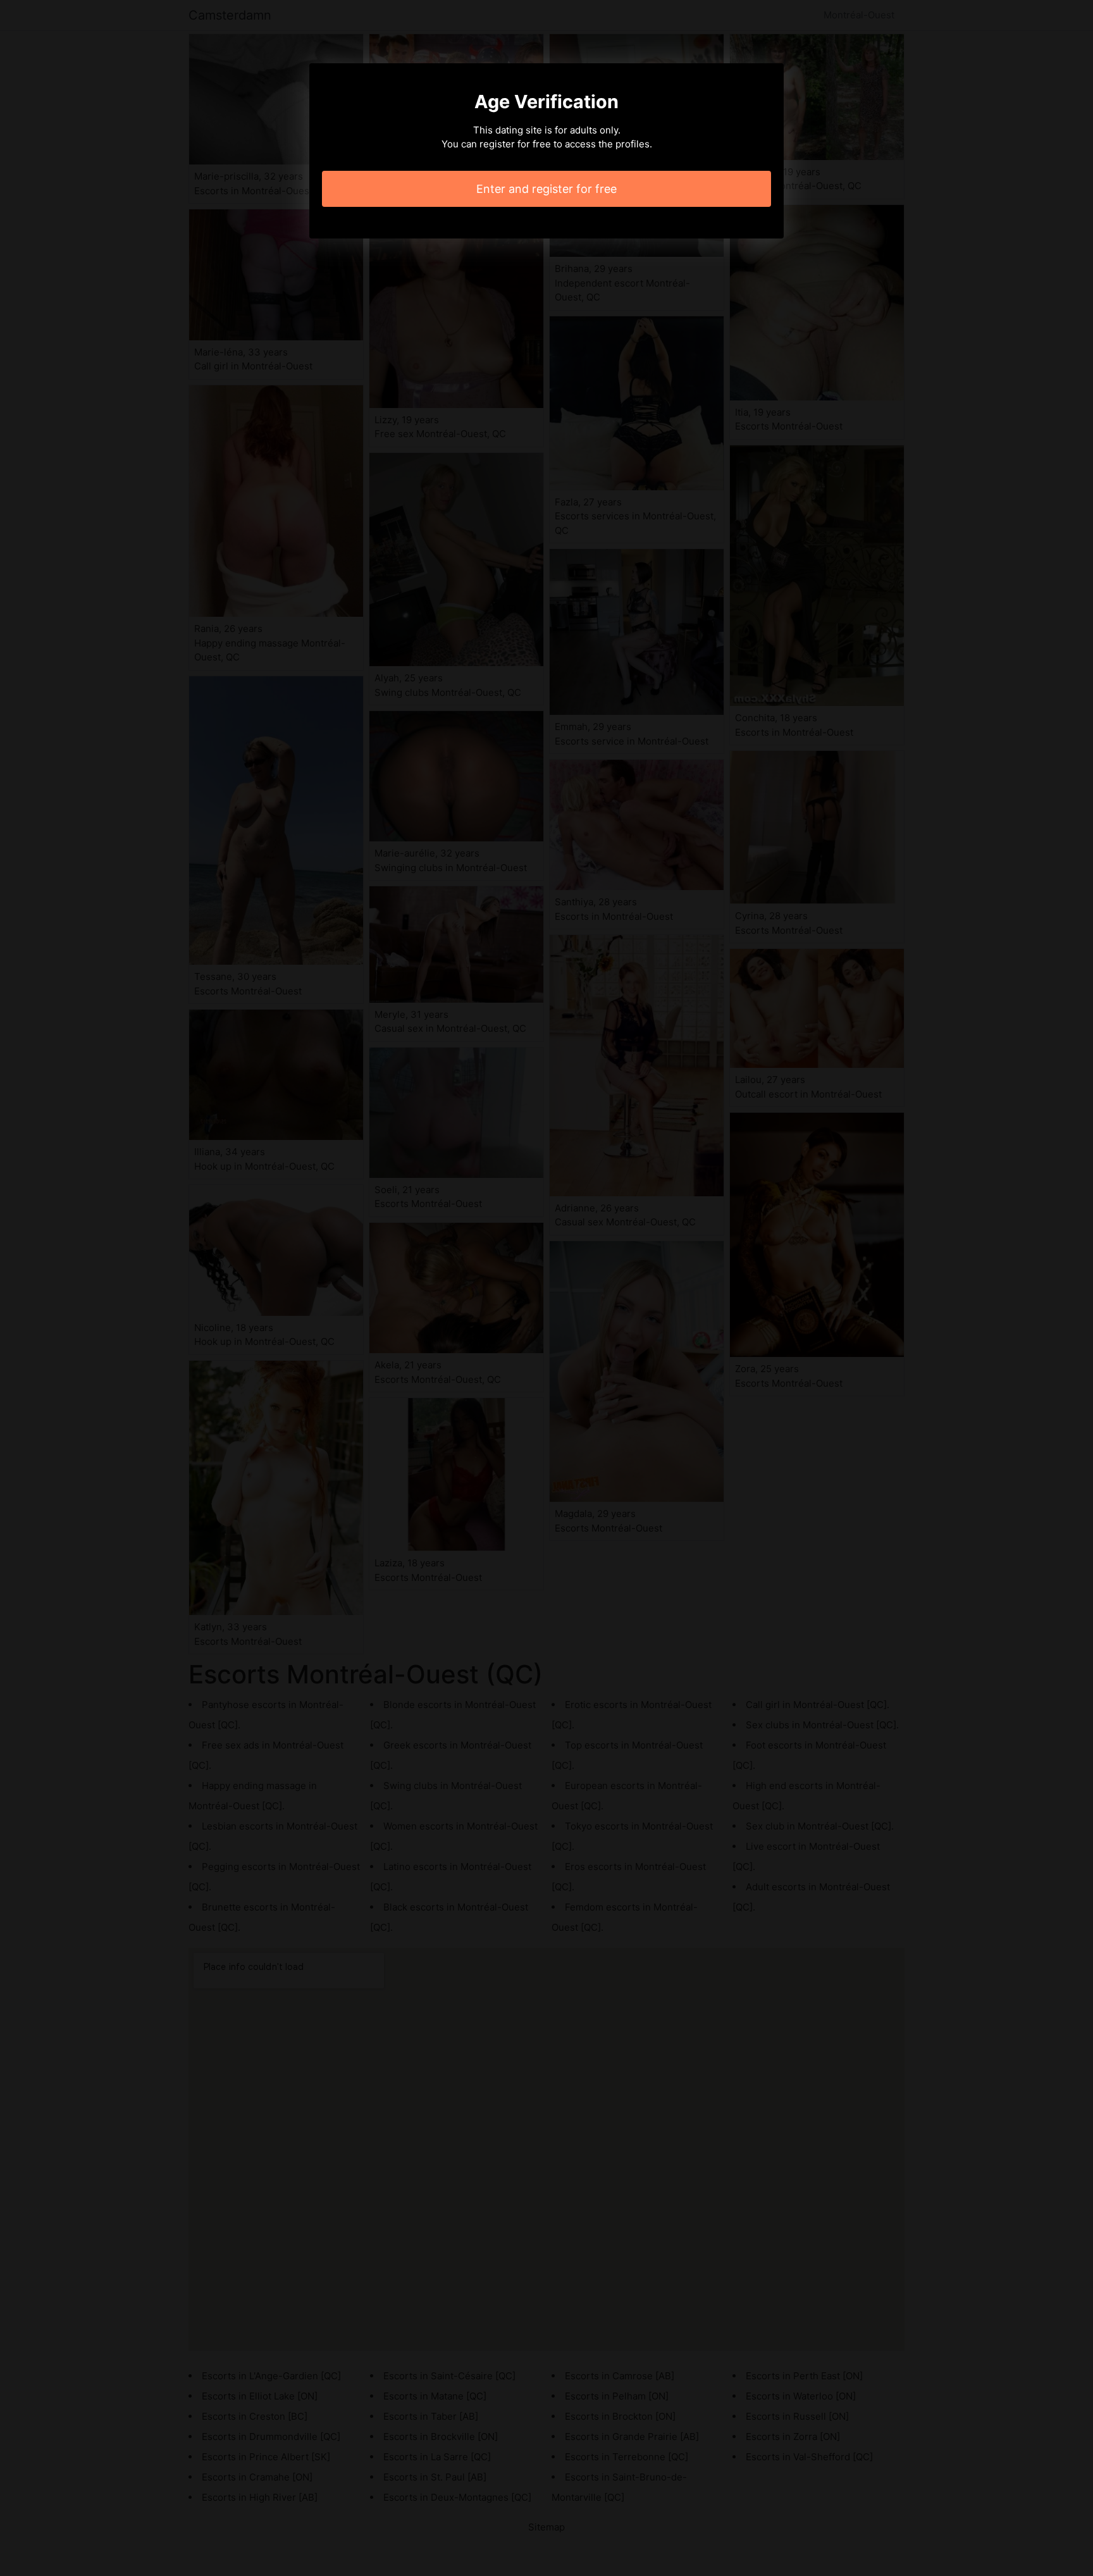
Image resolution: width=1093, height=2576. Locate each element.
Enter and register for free (546, 189)
